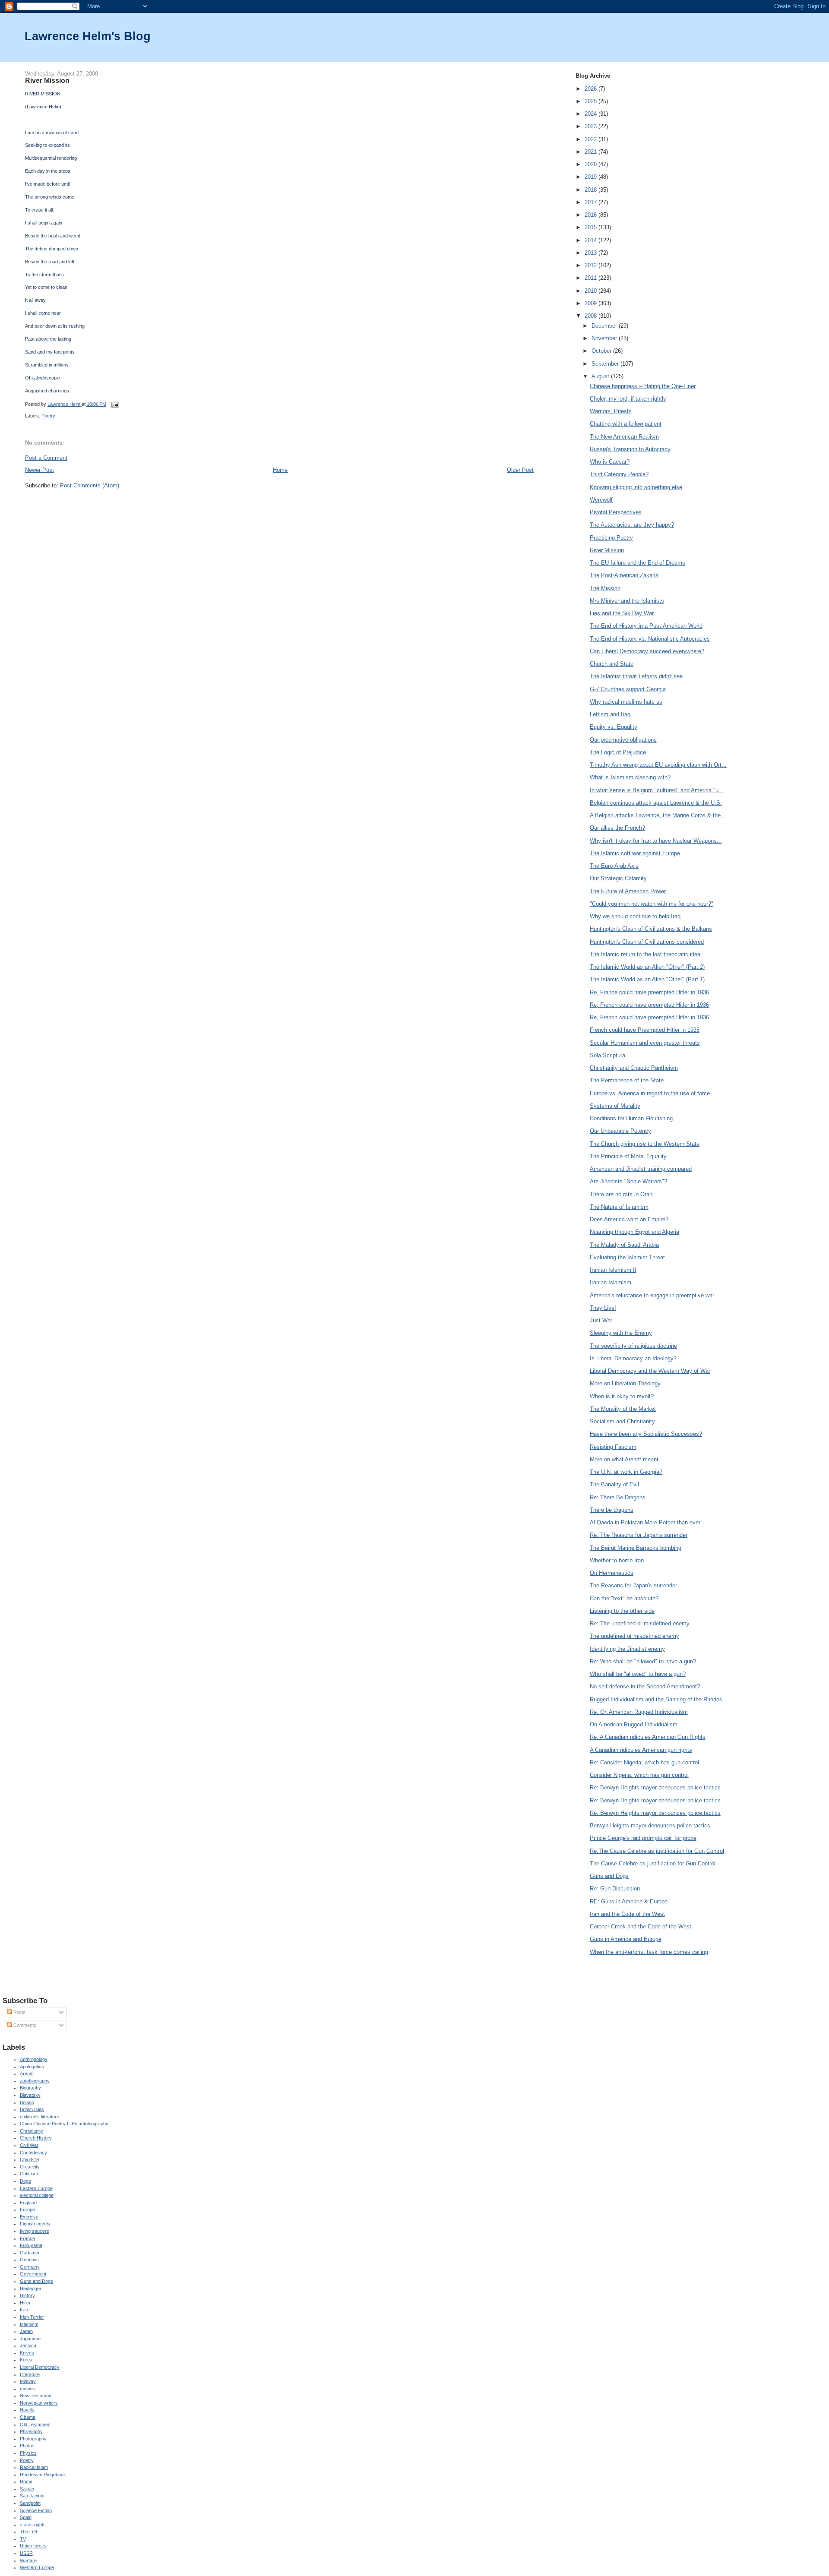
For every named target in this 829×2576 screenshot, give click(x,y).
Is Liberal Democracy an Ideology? (633, 1358)
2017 (592, 202)
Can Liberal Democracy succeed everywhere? (647, 651)
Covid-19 (29, 2159)
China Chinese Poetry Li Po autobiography (64, 2124)
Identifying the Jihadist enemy (627, 1649)
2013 (592, 253)
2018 (592, 190)
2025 (592, 101)
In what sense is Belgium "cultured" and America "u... (657, 790)
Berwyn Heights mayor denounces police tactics (650, 1825)
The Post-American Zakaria (624, 575)
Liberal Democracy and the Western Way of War (650, 1371)
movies (27, 2389)
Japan (26, 2331)
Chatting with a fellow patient (626, 424)
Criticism (29, 2174)
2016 (592, 215)
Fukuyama (31, 2245)
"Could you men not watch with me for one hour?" (652, 904)
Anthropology (34, 2059)
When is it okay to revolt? (622, 1396)
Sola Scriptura (608, 1055)
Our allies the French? (617, 828)
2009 (592, 303)
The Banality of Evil (614, 1484)
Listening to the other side (622, 1611)
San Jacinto (32, 2496)
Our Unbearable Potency (620, 1131)
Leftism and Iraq (610, 714)
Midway (28, 2381)
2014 (592, 240)
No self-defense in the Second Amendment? (645, 1686)
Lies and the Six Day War (622, 613)
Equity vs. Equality (614, 727)
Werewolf (601, 500)
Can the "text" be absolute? (624, 1598)
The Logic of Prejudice (618, 752)
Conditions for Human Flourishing (631, 1118)
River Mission (607, 550)
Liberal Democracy (40, 2367)
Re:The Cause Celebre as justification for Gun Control (657, 1851)
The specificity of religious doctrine (633, 1346)
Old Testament (35, 2424)
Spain (26, 2517)
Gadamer (30, 2253)
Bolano (27, 2102)
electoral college (37, 2195)
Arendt (27, 2073)
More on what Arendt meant (624, 1459)
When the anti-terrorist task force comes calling (649, 1952)
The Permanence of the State (627, 1080)
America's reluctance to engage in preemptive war (652, 1295)
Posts (19, 2012)
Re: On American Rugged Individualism (639, 1712)
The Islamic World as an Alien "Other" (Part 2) (647, 967)
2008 (592, 316)
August (601, 376)
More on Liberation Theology (625, 1383)
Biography (30, 2088)
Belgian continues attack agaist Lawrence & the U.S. (656, 803)
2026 (592, 89)
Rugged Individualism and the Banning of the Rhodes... (659, 1699)
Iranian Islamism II (613, 1270)
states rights (33, 2525)
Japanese (30, 2339)
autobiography (35, 2081)
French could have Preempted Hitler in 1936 (645, 1030)
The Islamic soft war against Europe (635, 853)
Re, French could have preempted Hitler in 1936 (649, 1005)
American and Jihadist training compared (641, 1169)
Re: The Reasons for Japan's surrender (639, 1535)
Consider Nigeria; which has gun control (639, 1775)
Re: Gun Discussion (615, 1889)
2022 (592, 139)
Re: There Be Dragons (618, 1497)
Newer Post (40, 470)
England (28, 2203)
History (27, 2295)
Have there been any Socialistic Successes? (646, 1434)
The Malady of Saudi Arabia (624, 1245)
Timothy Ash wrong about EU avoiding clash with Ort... (658, 765)
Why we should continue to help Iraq (635, 916)
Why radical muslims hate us (626, 702)
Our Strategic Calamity (618, 878)
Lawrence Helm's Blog (88, 36)
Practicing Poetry (611, 538)
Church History (36, 2138)
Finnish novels (35, 2224)
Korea (26, 2360)
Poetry (48, 416)
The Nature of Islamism (619, 1207)
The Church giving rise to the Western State (645, 1144)
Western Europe (37, 2567)
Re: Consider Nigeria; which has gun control (644, 1762)
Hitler (25, 2303)
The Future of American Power (628, 891)
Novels (27, 2410)
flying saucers (35, 2231)
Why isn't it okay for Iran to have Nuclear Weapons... (656, 841)
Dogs (25, 2181)
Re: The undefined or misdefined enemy (640, 1623)
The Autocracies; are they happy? (632, 525)
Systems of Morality (615, 1106)
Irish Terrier (32, 2317)
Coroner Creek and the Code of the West (641, 1926)
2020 (592, 164)
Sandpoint (30, 2503)
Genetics (29, 2260)
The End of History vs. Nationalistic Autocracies (650, 639)
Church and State (612, 664)
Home (280, 470)
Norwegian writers (39, 2403)
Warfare (28, 2560)
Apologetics (32, 2067)
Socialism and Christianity (622, 1421)
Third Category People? (619, 474)
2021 (592, 152)
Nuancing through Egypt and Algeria (634, 1232)
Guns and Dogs (609, 1876)
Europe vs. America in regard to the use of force (650, 1093)
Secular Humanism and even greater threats (645, 1043)
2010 (592, 291)
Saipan (27, 2489)
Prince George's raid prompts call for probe (643, 1838)
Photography (33, 2439)
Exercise (29, 2217)
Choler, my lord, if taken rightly (628, 399)
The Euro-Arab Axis (614, 866)
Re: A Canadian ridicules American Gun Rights (648, 1737)
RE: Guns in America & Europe (629, 1901)
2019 (592, 177)
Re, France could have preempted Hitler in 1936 (649, 992)
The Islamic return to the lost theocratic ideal (646, 954)
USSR (26, 2553)
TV (23, 2539)
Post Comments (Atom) (90, 485)
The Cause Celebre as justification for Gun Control (653, 1863)
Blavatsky (30, 2095)
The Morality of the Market (623, 1409)
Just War (601, 1320)
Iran (24, 2310)
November (605, 338)
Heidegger (31, 2288)
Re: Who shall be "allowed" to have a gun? (643, 1661)
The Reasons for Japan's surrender (633, 1585)
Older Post (520, 470)
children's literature (40, 2117)
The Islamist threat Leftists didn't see (636, 676)
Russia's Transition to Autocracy (630, 449)
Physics (28, 2453)
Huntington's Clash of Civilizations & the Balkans (651, 929)
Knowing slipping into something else (636, 487)
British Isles (32, 2109)
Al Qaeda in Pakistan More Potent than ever (645, 1522)
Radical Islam (34, 2467)
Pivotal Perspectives (616, 512)
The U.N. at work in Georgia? (626, 1472)
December (605, 326)
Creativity (30, 2167)
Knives (27, 2353)
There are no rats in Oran (621, 1194)
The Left (28, 2532)
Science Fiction (36, 2510)
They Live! (603, 1308)
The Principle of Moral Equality (628, 1156)
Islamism (29, 2324)
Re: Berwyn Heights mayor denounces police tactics (655, 1787)
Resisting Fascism (613, 1447)
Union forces (33, 2546)
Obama (28, 2417)
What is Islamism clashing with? (630, 777)
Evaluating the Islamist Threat (627, 1257)
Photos (27, 2446)
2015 (592, 227)
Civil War (29, 2145)
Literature (30, 2374)
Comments (24, 2025)
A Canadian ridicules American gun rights (641, 1750)
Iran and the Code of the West (627, 1914)
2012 (592, 265)
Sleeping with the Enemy (621, 1333)
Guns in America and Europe (626, 1939)
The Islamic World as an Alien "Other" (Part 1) (647, 979)
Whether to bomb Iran (617, 1560)
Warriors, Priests (611, 411)
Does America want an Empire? (629, 1219)
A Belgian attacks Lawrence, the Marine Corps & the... (658, 815)
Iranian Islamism (611, 1282)
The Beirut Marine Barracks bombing (636, 1548)
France (27, 2238)
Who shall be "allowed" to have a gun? (638, 1674)
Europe (27, 2209)
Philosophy (31, 2431)
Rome (26, 2481)
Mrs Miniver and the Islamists (627, 601)
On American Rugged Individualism (634, 1724)
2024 (592, 114)
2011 (592, 278)
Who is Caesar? (610, 462)
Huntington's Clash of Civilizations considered (647, 942)
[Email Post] (115, 404)
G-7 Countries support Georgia (628, 689)
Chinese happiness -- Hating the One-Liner (643, 386)
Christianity (32, 2131)
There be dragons (612, 1510)
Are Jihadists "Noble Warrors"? (628, 1181)
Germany (30, 2267)
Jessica (28, 2345)
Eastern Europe (36, 2188)
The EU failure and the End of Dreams (638, 563)
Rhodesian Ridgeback (43, 2475)
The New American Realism (624, 437)
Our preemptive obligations (623, 740)
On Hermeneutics (612, 1573)
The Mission (605, 588)
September (606, 364)
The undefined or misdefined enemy (634, 1636)
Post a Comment (46, 458)
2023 (592, 126)
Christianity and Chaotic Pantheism (634, 1068)
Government (33, 2274)
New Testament (36, 2396)
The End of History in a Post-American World (646, 626)
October (602, 351)
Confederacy (33, 2152)
